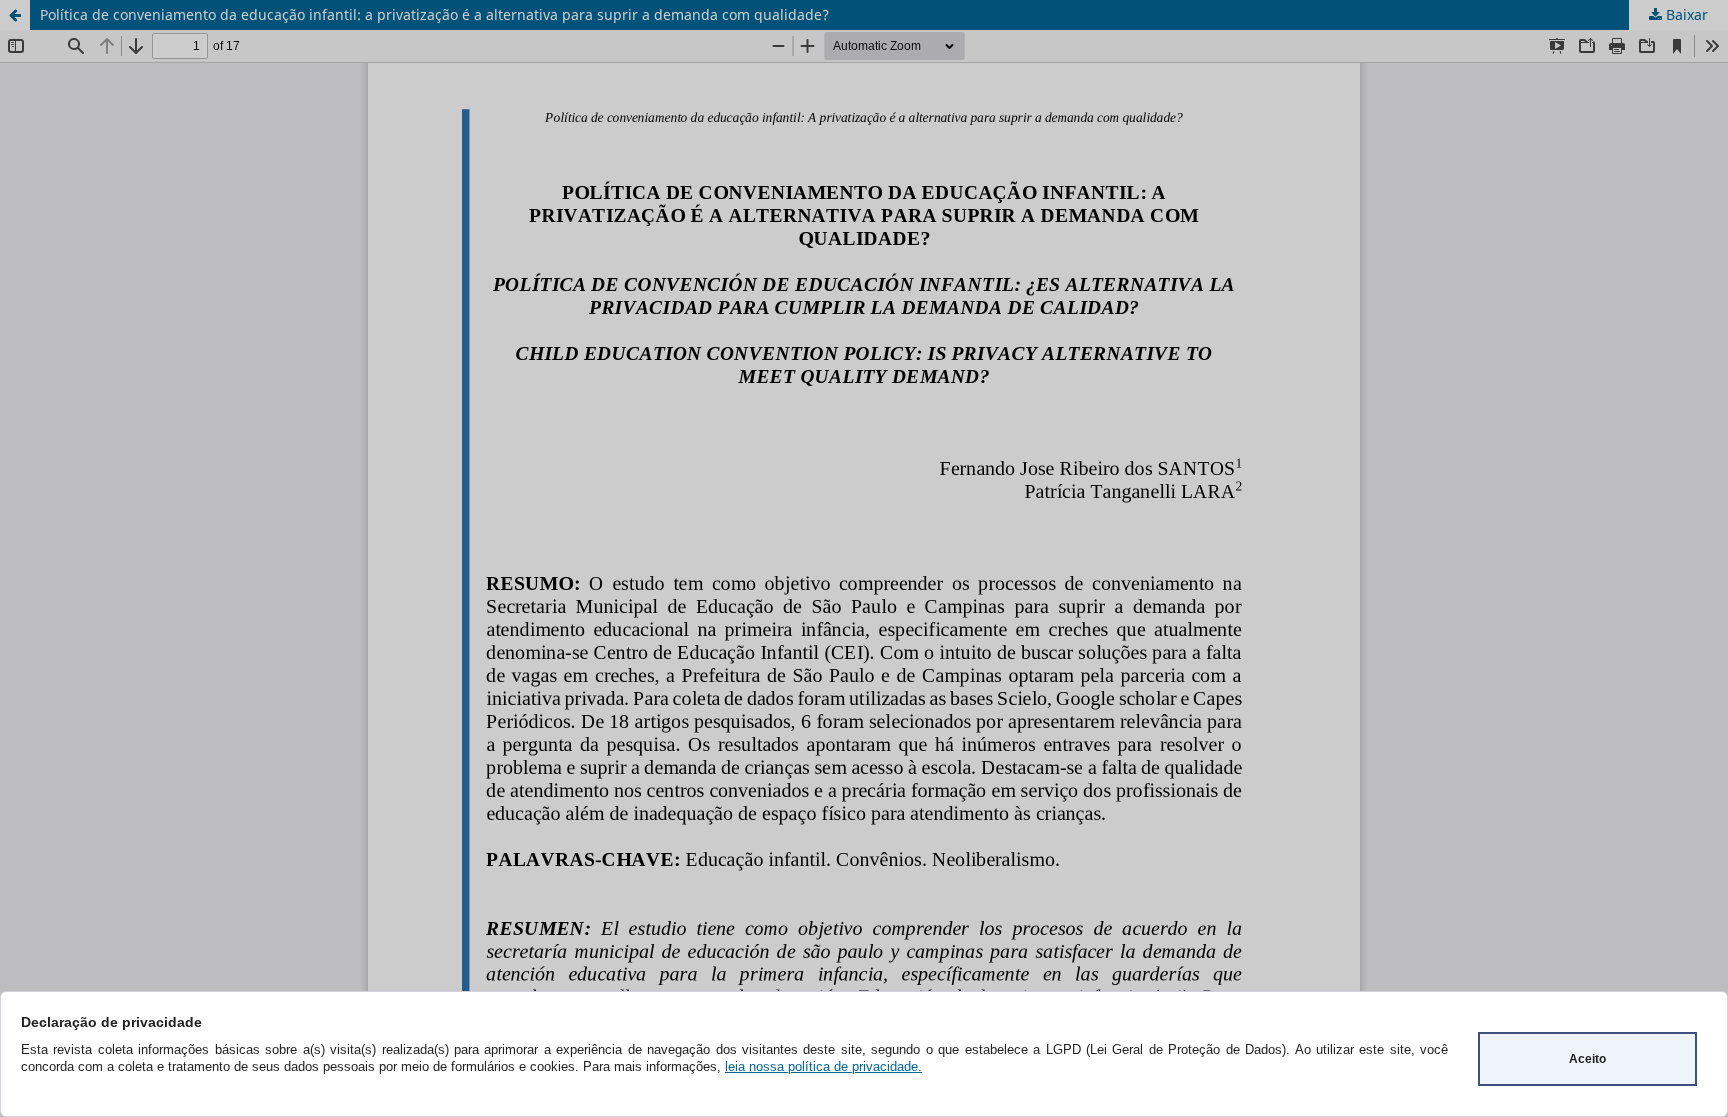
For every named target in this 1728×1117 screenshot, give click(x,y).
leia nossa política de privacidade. (823, 1066)
